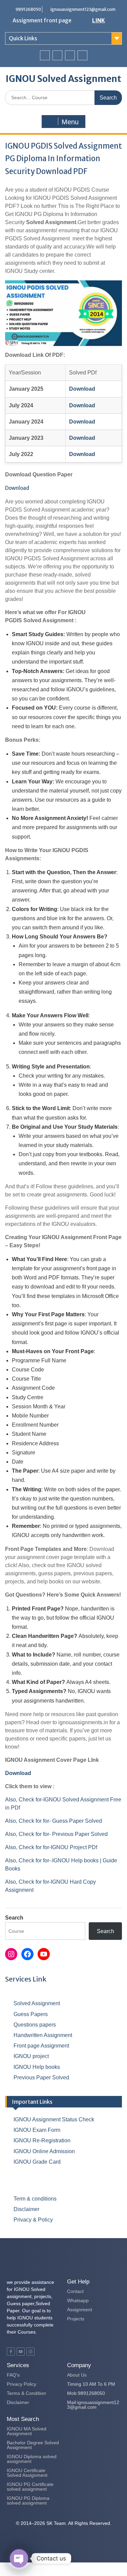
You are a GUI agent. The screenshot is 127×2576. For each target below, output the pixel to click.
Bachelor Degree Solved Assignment (33, 2445)
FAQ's (13, 2375)
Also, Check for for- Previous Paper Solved (56, 1834)
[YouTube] (44, 1954)
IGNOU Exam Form (37, 2130)
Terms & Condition (26, 2393)
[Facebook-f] (11, 2352)
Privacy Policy (22, 2384)
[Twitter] (57, 55)
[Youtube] (70, 55)
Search (14, 1918)
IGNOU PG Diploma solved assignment (28, 2501)
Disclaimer (26, 2209)
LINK (99, 20)
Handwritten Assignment (43, 2035)
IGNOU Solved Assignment (63, 79)
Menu (70, 122)
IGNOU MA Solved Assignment (27, 2431)
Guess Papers (31, 2014)
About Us (77, 2375)
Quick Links (23, 38)
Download (17, 488)
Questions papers (35, 2025)
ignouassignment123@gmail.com (83, 9)
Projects (76, 2319)
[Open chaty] (19, 2558)
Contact (75, 2291)
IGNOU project (31, 2056)
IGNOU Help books (37, 2067)
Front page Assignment (41, 2046)
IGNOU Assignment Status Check (54, 2119)
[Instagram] (82, 55)
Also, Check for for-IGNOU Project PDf (51, 1847)
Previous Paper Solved (41, 2077)
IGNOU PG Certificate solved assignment (30, 2487)
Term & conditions (35, 2199)
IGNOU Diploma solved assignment (32, 2459)
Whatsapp (78, 2300)
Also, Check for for (27, 1860)
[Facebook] (45, 55)
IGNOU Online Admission (44, 2151)
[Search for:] (63, 97)
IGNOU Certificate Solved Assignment (27, 2473)
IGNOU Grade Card (37, 2162)
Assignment (80, 2310)
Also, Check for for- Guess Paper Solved (54, 1821)
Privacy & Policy (33, 2220)
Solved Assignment (37, 2003)
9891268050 (28, 9)
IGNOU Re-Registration (42, 2140)
